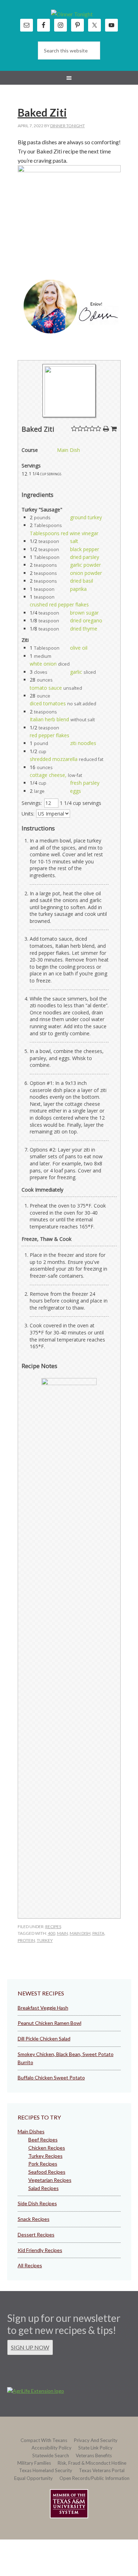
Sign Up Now (30, 2347)
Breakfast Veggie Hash (43, 2008)
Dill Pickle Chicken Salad (44, 2039)
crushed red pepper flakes (59, 604)
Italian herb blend (49, 719)
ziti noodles (83, 743)
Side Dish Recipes (37, 2203)
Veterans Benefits (94, 2455)
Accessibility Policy (51, 2448)
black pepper (85, 549)
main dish (80, 1933)
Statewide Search (51, 2455)
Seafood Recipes (47, 2172)
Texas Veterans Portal (102, 2470)
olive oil (79, 648)
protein (26, 1940)
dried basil (82, 581)
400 (51, 1933)
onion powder (86, 573)
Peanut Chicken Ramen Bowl (50, 2023)
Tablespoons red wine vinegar (64, 533)
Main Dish (68, 450)
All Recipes (30, 2265)
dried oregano (86, 620)
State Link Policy (95, 2448)
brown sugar (84, 613)
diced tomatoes (48, 703)
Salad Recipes (44, 2188)
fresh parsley (85, 783)
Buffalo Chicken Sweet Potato (51, 2077)
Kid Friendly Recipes (40, 2250)
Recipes (53, 1927)
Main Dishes (31, 2131)
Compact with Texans (44, 2440)
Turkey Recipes (45, 2156)
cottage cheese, (48, 775)
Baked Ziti (42, 112)
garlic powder (85, 565)
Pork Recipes (43, 2164)
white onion (43, 664)
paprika (78, 589)
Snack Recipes (34, 2219)
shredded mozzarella (54, 759)
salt (74, 541)
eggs (76, 791)
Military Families (34, 2463)
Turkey (45, 1940)
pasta (98, 1933)
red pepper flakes (50, 735)
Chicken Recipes (47, 2148)
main (62, 1933)
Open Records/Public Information (94, 2478)
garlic (76, 672)
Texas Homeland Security (46, 2470)
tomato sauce (46, 688)
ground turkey (86, 517)
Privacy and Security (96, 2440)
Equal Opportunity (33, 2478)
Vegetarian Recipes (50, 2180)
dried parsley (85, 557)
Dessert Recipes (36, 2235)
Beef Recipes (43, 2140)
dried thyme (84, 629)
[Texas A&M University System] (69, 2505)
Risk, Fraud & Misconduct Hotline (92, 2463)
